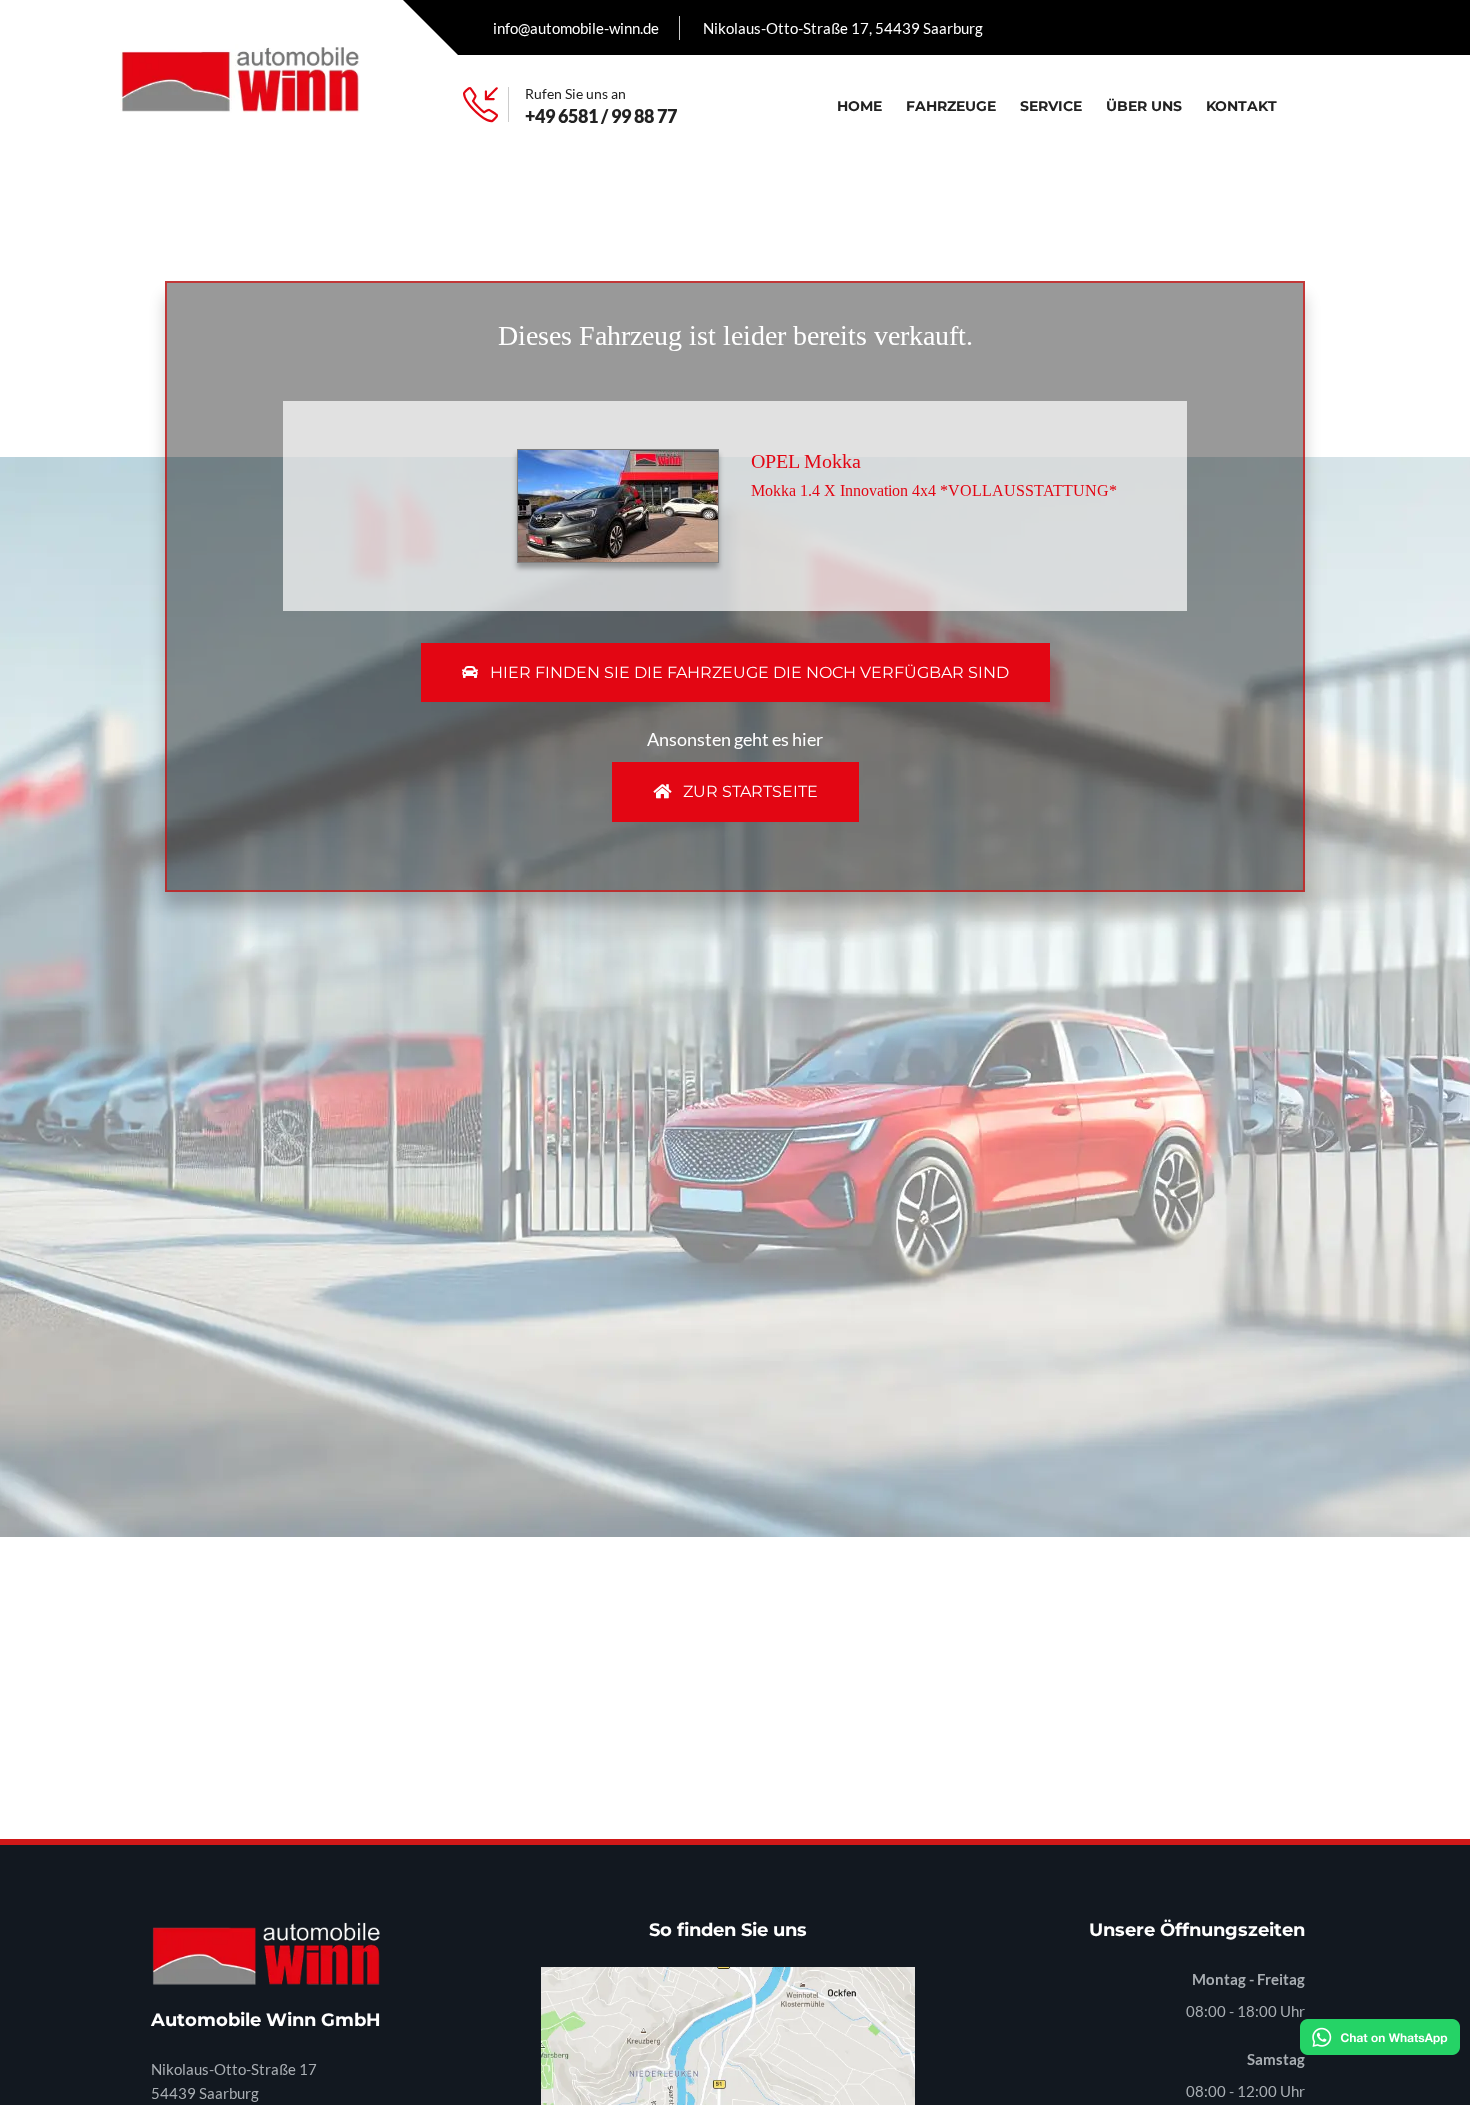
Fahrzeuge (951, 106)
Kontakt (1241, 106)
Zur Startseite (748, 791)
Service (1051, 106)
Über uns (1144, 106)
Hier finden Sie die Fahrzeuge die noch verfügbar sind (747, 672)
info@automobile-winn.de (576, 28)
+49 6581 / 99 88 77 (601, 116)
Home (859, 106)
